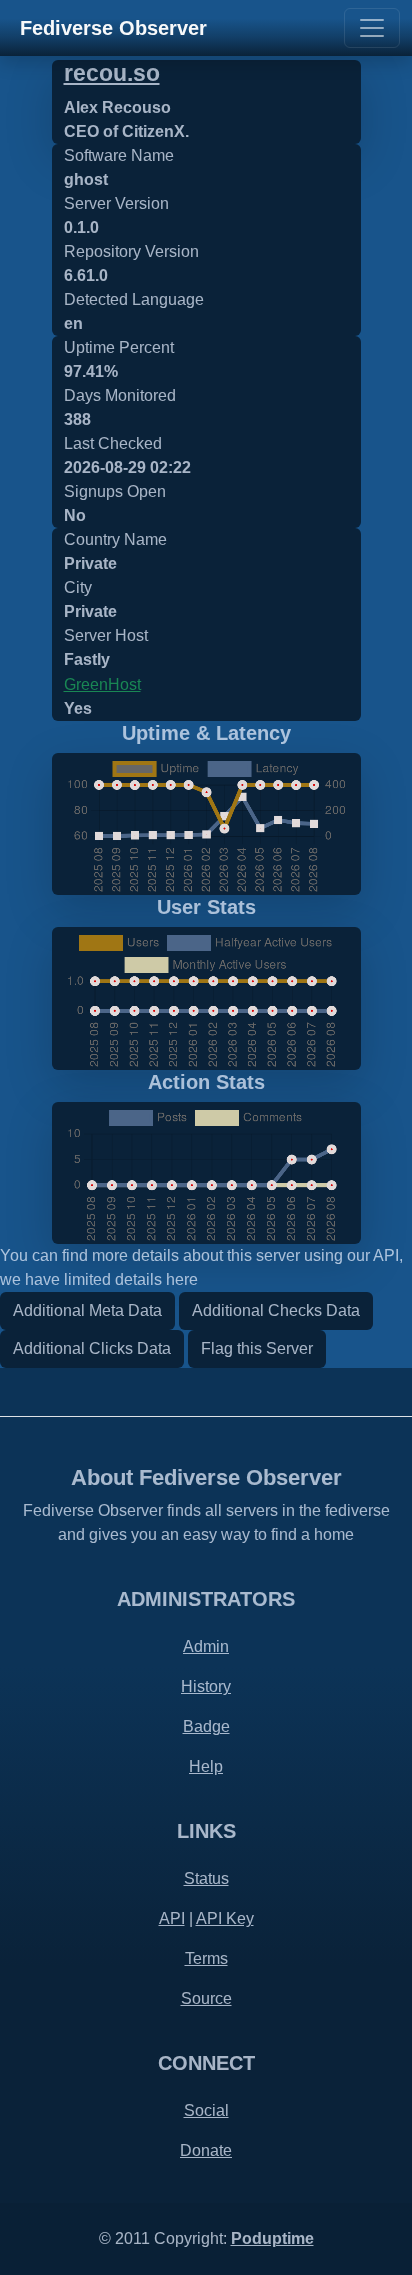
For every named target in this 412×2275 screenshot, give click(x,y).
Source (206, 1998)
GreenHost (102, 684)
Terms (206, 1958)
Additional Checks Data (276, 1310)
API (172, 1918)
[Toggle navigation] (372, 28)
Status (206, 1878)
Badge (206, 1726)
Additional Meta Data (87, 1310)
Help (206, 1766)
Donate (206, 2150)
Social (206, 2110)
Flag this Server (257, 1348)
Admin (206, 1646)
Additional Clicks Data (92, 1348)
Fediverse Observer (113, 28)
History (206, 1686)
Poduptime (272, 2238)
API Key (225, 1918)
